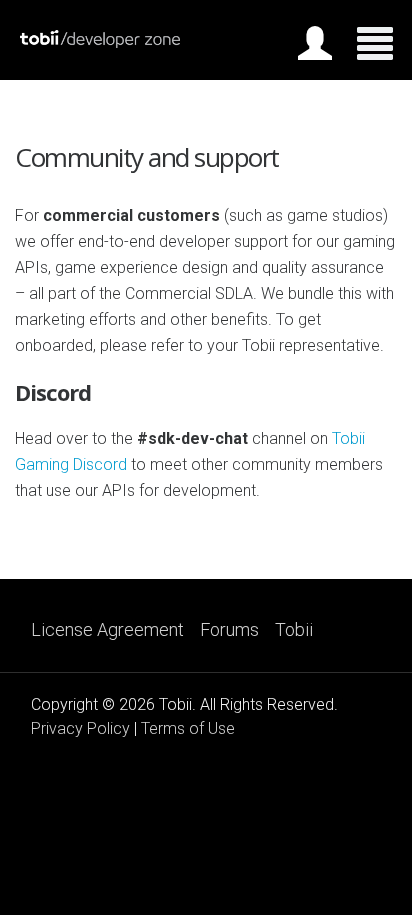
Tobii (294, 630)
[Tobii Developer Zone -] (100, 43)
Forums (229, 630)
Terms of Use (188, 728)
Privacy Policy (80, 728)
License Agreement (107, 630)
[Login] (315, 47)
